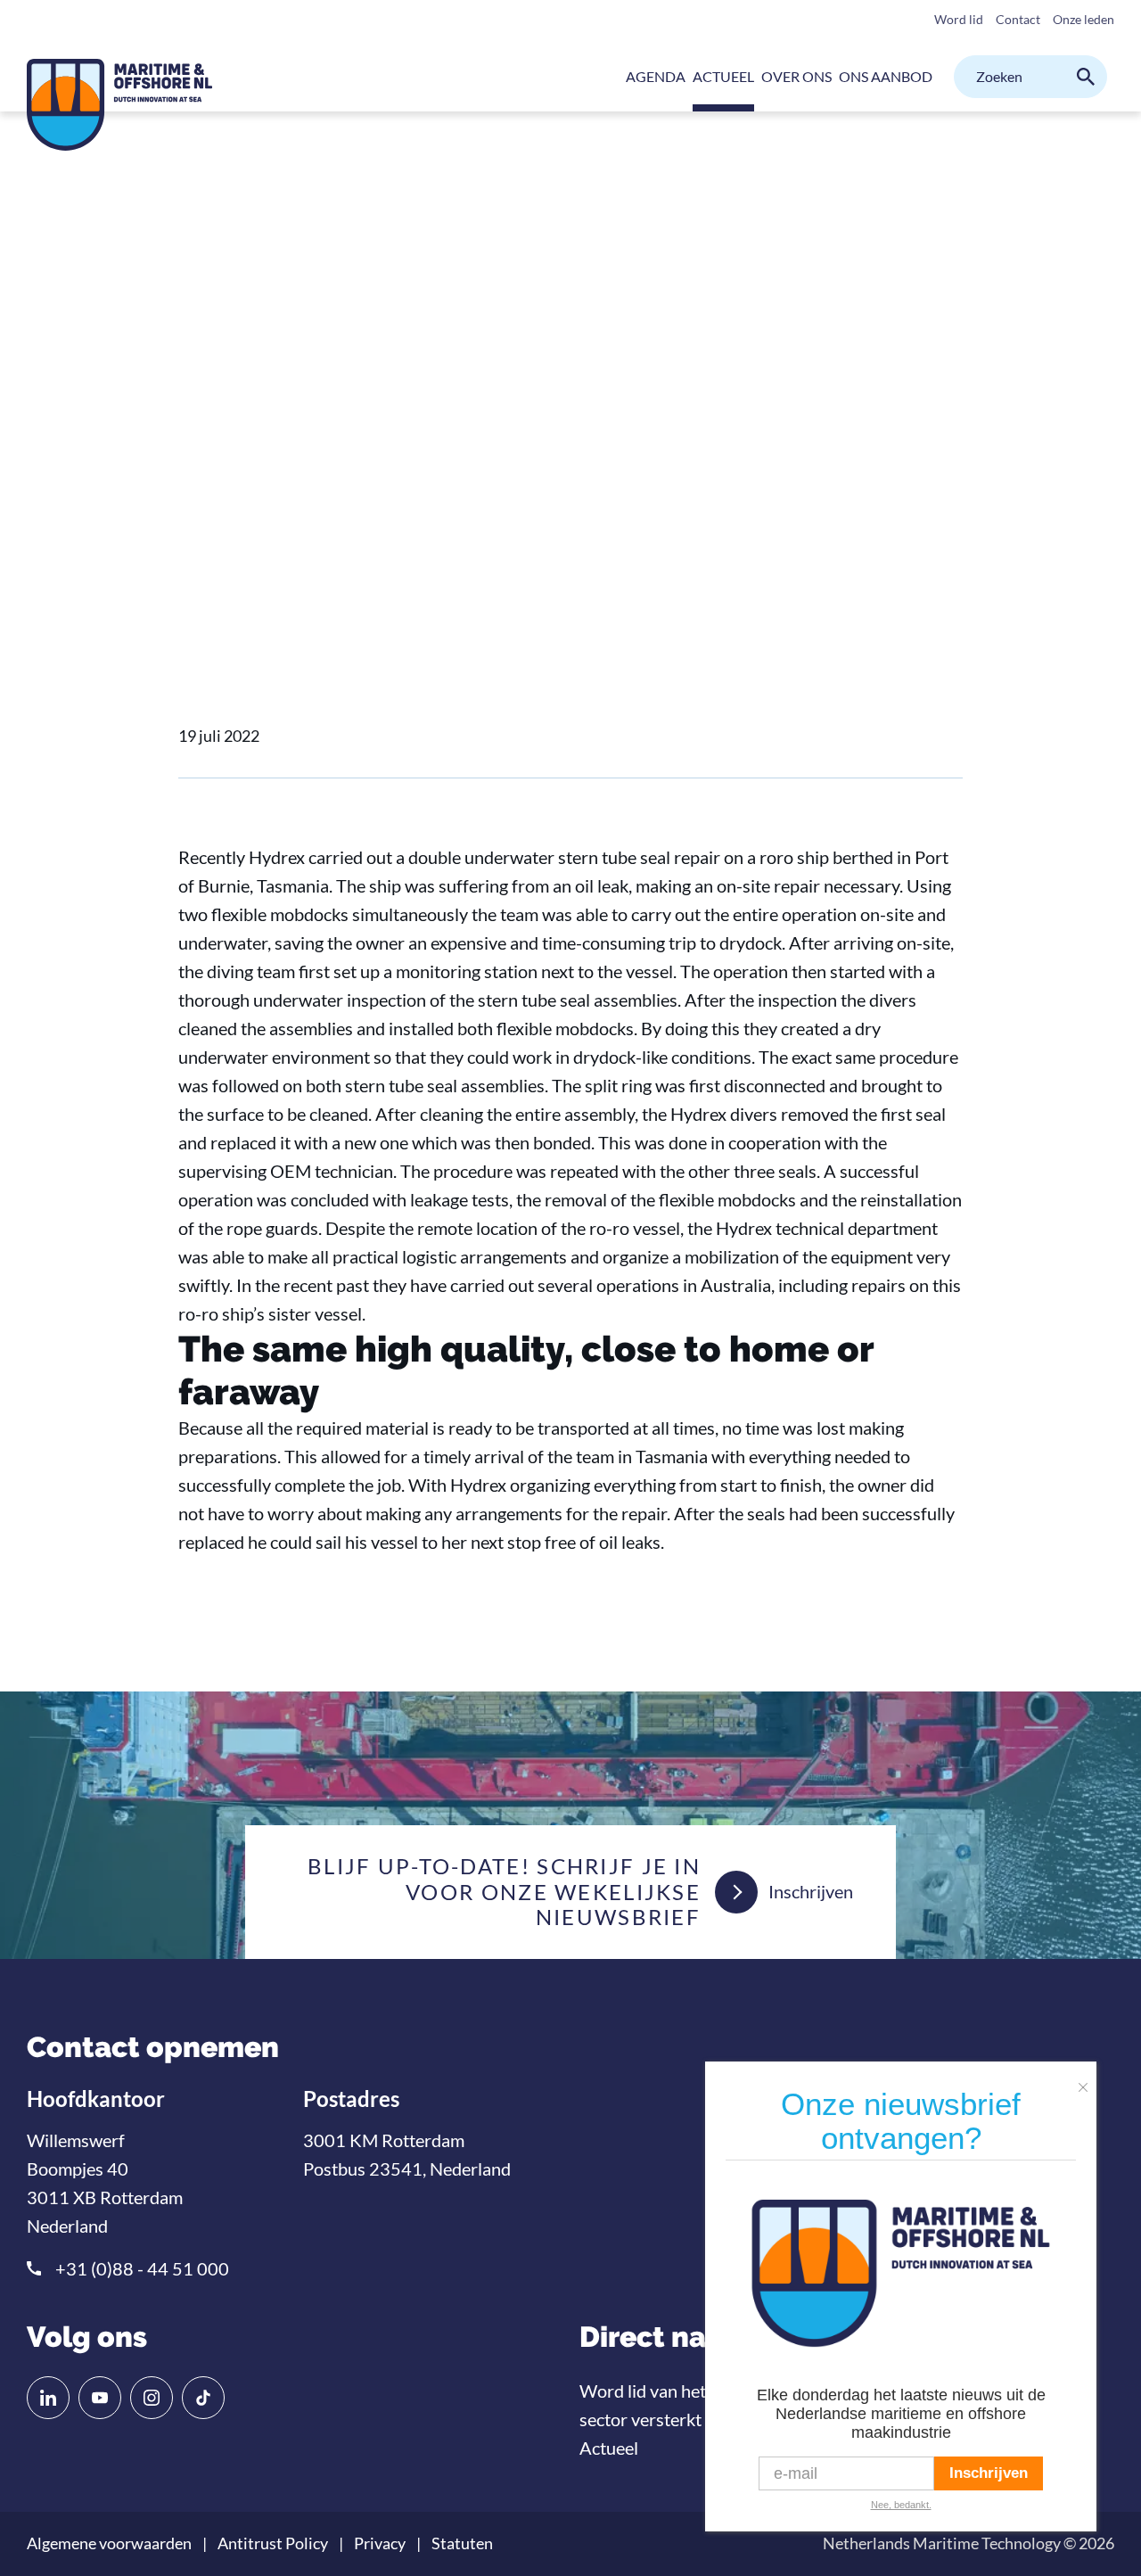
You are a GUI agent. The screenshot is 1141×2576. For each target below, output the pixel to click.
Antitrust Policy (273, 2543)
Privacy (380, 2543)
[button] (1088, 2080)
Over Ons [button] (796, 76)
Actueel (261, 512)
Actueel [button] (723, 76)
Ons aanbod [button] (886, 76)
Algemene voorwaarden (109, 2543)
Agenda (656, 76)
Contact (1018, 19)
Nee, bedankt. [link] (901, 2505)
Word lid (959, 19)
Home (197, 512)
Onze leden (1084, 19)
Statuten (462, 2543)
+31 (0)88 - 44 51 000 (142, 2268)
